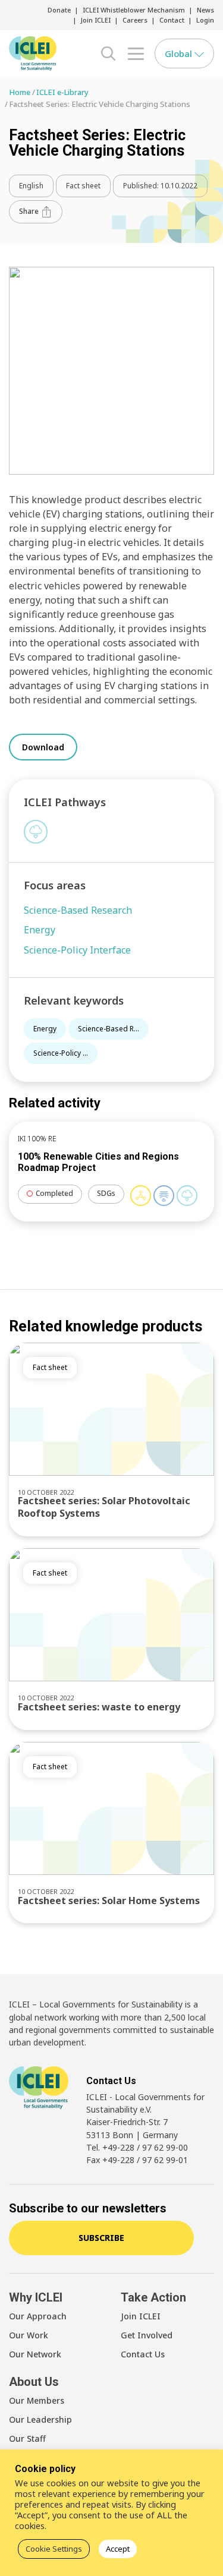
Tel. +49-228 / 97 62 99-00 (137, 2147)
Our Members (37, 2400)
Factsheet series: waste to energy (99, 1707)
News (205, 10)
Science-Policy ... (61, 1053)
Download (43, 747)
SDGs (106, 1193)
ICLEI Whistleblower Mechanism (134, 10)
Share (30, 211)
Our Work (29, 2335)
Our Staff (27, 2438)
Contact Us (143, 2354)
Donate (59, 10)
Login (205, 20)
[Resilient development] (164, 1196)
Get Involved (147, 2335)
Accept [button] (118, 2549)
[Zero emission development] (36, 832)
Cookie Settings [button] (54, 2549)
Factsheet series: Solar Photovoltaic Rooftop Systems (104, 1507)
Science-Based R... (109, 1029)
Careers (135, 20)
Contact (172, 20)
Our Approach (38, 2316)
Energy (45, 1029)
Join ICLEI (96, 20)
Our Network (35, 2354)
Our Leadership (40, 2419)
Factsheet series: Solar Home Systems (109, 1901)
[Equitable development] (141, 1196)
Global (180, 53)
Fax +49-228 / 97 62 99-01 (137, 2160)
